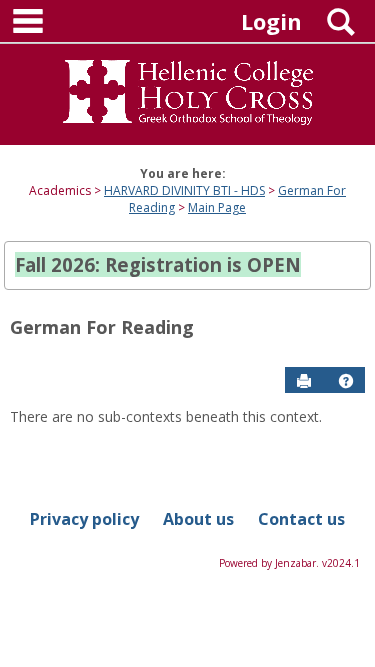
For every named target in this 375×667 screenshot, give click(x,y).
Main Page (217, 207)
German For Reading (102, 327)
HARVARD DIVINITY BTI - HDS (184, 190)
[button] (346, 381)
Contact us (301, 519)
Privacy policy (84, 519)
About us (198, 519)
